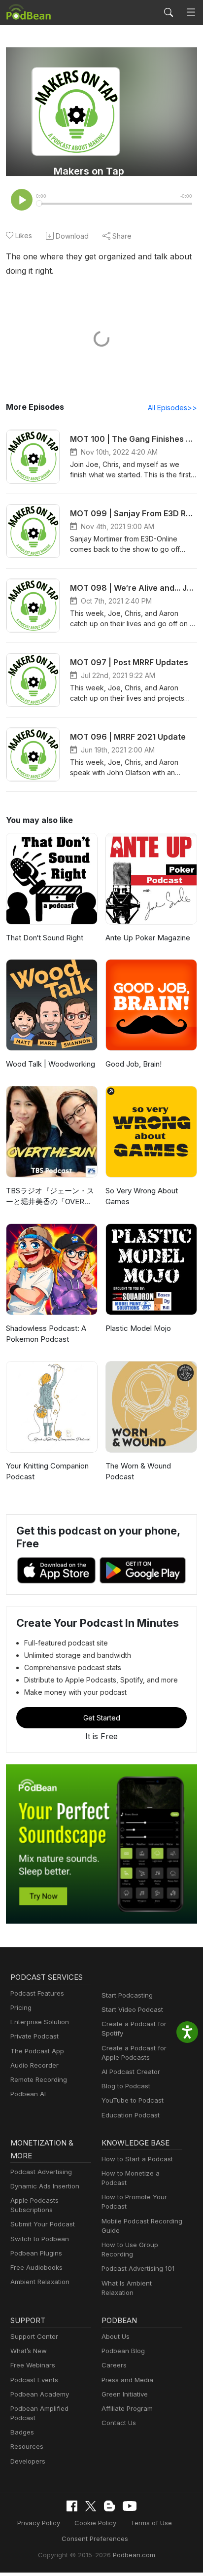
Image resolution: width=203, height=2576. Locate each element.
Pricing (21, 2007)
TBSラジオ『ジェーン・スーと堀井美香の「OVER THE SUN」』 (50, 1197)
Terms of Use (151, 2523)
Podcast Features (37, 1993)
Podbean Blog (123, 2351)
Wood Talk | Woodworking (51, 1064)
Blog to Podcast (126, 2086)
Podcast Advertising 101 (138, 2268)
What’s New (29, 2351)
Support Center (34, 2336)
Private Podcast (34, 2036)
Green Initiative (125, 2394)
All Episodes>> (172, 408)
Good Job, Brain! (134, 1064)
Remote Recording (39, 2079)
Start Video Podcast (132, 2009)
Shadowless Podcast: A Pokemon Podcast (46, 1334)
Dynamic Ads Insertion (45, 2186)
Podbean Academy (40, 2394)
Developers (28, 2461)
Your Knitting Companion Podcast (47, 1471)
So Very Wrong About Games (142, 1196)
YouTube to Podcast (133, 2100)
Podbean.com (134, 2555)
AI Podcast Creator (131, 2072)
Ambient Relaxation (40, 2282)
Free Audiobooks (36, 2267)
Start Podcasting (127, 1995)
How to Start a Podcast (137, 2159)
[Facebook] (72, 2506)
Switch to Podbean (40, 2239)
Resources (27, 2446)
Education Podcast (131, 2115)
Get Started (102, 1718)
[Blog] (109, 2506)
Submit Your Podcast (43, 2224)
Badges (22, 2432)
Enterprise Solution (40, 2022)
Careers (114, 2365)
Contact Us (119, 2423)
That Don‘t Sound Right (45, 938)
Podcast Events (34, 2380)
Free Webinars (33, 2365)
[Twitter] (91, 2506)
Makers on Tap (89, 171)
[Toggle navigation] (191, 13)
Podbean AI (28, 2094)
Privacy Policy (39, 2523)
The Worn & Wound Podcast (138, 1471)
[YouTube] (130, 2506)
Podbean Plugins (36, 2253)
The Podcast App (37, 2051)
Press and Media (127, 2380)
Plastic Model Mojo (138, 1328)
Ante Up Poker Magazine (148, 938)
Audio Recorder (34, 2065)
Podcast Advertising (41, 2172)
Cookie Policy (95, 2523)
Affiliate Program (127, 2408)
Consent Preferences (95, 2539)
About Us (116, 2336)
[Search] (169, 12)
